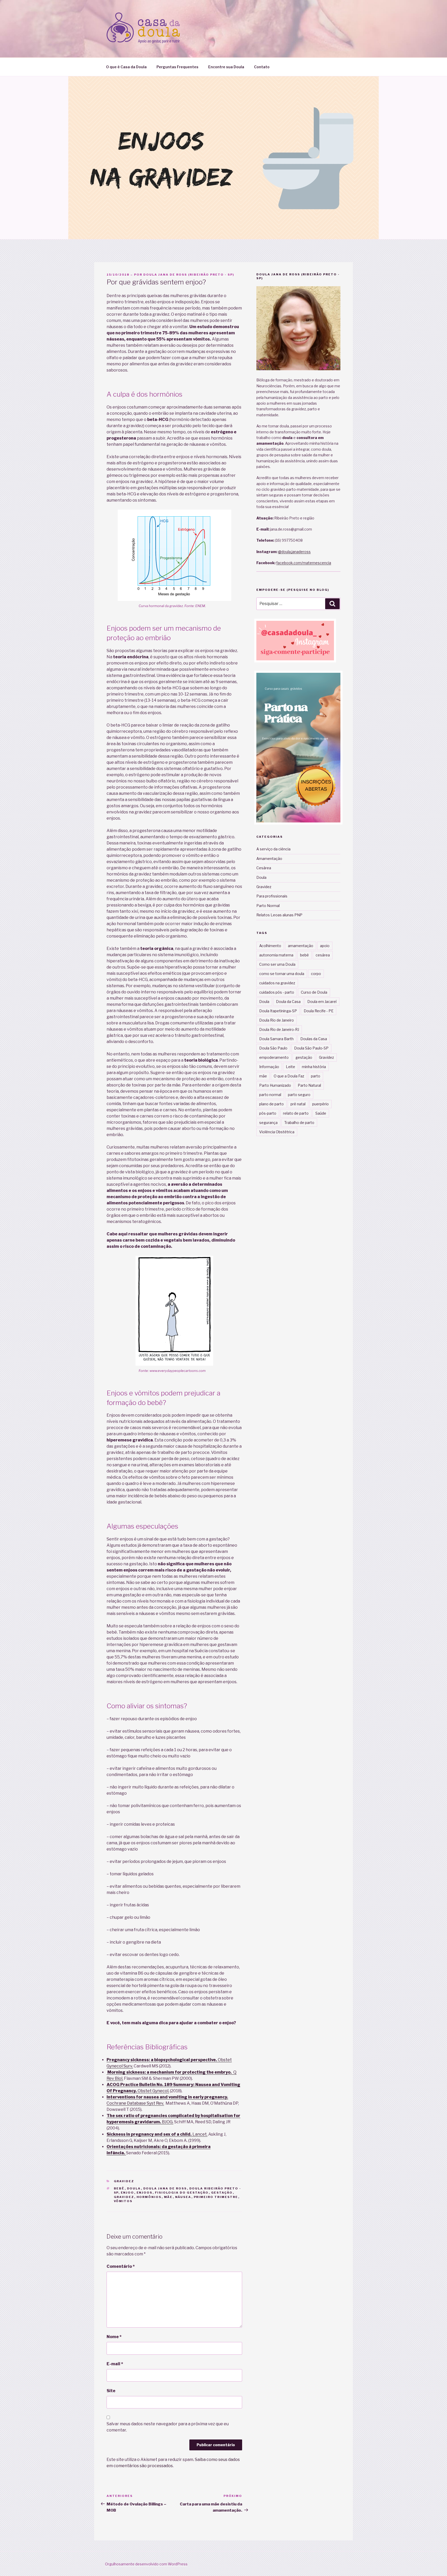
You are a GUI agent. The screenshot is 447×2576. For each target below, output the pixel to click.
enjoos (145, 2193)
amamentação (301, 946)
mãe (168, 2197)
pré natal (298, 1104)
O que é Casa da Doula (126, 67)
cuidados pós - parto (277, 992)
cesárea (323, 955)
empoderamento (274, 1057)
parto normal (270, 1095)
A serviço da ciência (273, 849)
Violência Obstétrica (277, 1132)
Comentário (121, 2266)
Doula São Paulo (273, 1048)
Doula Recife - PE (319, 1011)
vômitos (123, 2201)
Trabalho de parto (299, 1123)
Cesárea (264, 868)
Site (111, 2391)
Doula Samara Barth (276, 1039)
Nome (114, 2337)
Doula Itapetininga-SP (278, 1011)
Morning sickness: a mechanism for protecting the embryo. (170, 2072)
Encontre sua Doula (226, 67)
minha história (314, 1067)
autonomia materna (276, 955)
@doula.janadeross (294, 552)
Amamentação (269, 859)
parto (316, 1076)
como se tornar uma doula (282, 974)
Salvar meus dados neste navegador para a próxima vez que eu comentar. (168, 2427)
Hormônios (149, 2197)
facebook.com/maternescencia (304, 563)
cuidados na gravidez (277, 983)
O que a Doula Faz (289, 1076)
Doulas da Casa (314, 1039)
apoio (325, 946)
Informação (269, 1067)
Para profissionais (272, 896)
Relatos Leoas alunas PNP (279, 915)
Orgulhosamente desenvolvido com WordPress (146, 2564)
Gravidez (124, 2181)
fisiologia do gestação (182, 2193)
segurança (268, 1123)
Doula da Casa (288, 1002)
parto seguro (299, 1095)
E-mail (115, 2364)
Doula (134, 2188)
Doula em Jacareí (322, 1002)
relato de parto (296, 1113)
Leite (290, 1067)
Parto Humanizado (275, 1085)
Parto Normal (268, 906)
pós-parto (268, 1113)
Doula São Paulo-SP (311, 1048)
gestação (222, 2193)
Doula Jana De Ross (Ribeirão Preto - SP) (189, 275)
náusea (183, 2197)
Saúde (321, 1113)
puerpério (321, 1104)
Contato (262, 67)
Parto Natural (309, 1085)
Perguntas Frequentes (177, 67)
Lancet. (157, 2134)
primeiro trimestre (216, 2197)
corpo (316, 974)
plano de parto (271, 1104)
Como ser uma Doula (277, 964)
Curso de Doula (314, 992)
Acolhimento (270, 946)
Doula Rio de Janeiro (277, 1020)
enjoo (128, 2193)
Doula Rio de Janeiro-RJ (279, 1029)
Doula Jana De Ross (165, 2188)
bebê (119, 2188)
